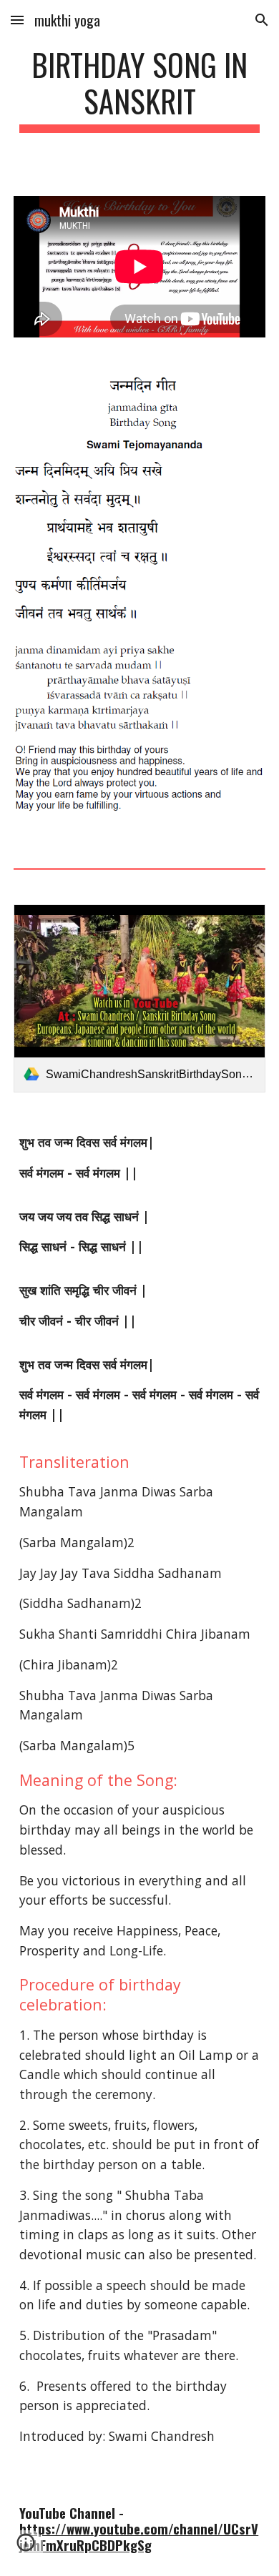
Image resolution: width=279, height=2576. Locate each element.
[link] (139, 999)
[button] (17, 20)
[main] (139, 89)
